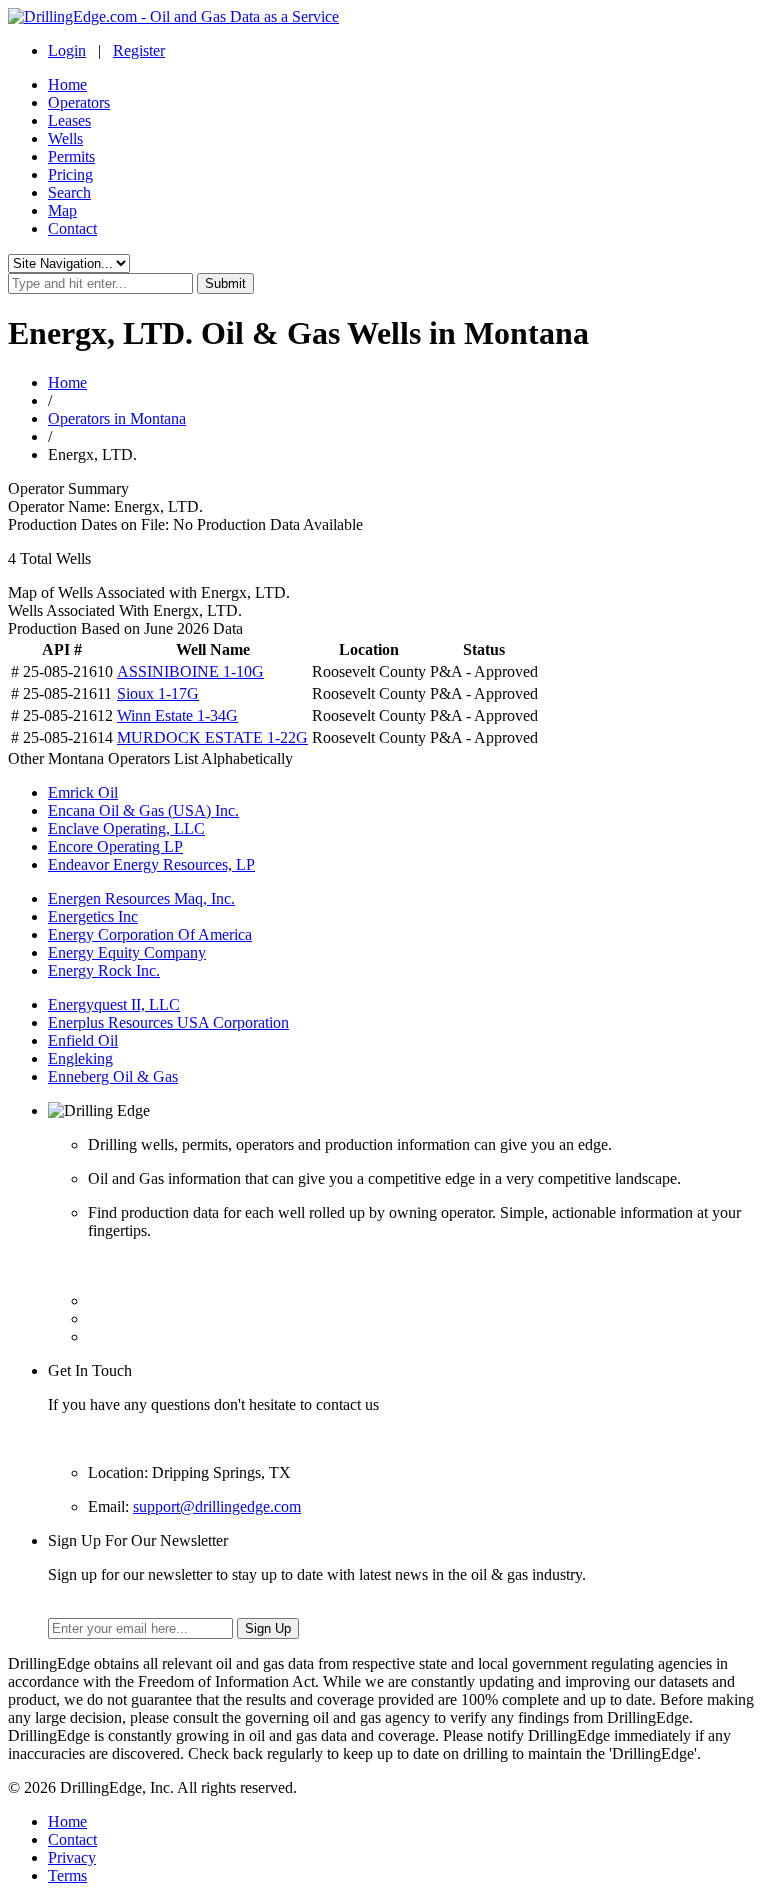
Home (67, 84)
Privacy (72, 1857)
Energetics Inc (93, 916)
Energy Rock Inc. (104, 970)
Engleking (80, 1058)
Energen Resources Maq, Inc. (141, 898)
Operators (79, 102)
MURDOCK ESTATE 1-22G (212, 737)
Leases (69, 120)
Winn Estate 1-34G (177, 715)
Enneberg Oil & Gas (113, 1076)
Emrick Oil (83, 792)
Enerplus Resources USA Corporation (168, 1022)
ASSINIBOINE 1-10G (190, 671)
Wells (65, 138)
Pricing (70, 174)
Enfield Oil (83, 1040)
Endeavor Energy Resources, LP (151, 864)
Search (69, 192)
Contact (72, 228)
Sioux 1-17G (158, 693)
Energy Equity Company (127, 952)
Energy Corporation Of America (150, 934)
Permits (71, 156)
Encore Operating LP (115, 846)
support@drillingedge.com (217, 1506)
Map (62, 210)
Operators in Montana (117, 418)
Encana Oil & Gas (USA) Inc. (143, 810)
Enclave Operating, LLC (126, 828)
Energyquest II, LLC (114, 1004)
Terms (67, 1875)
